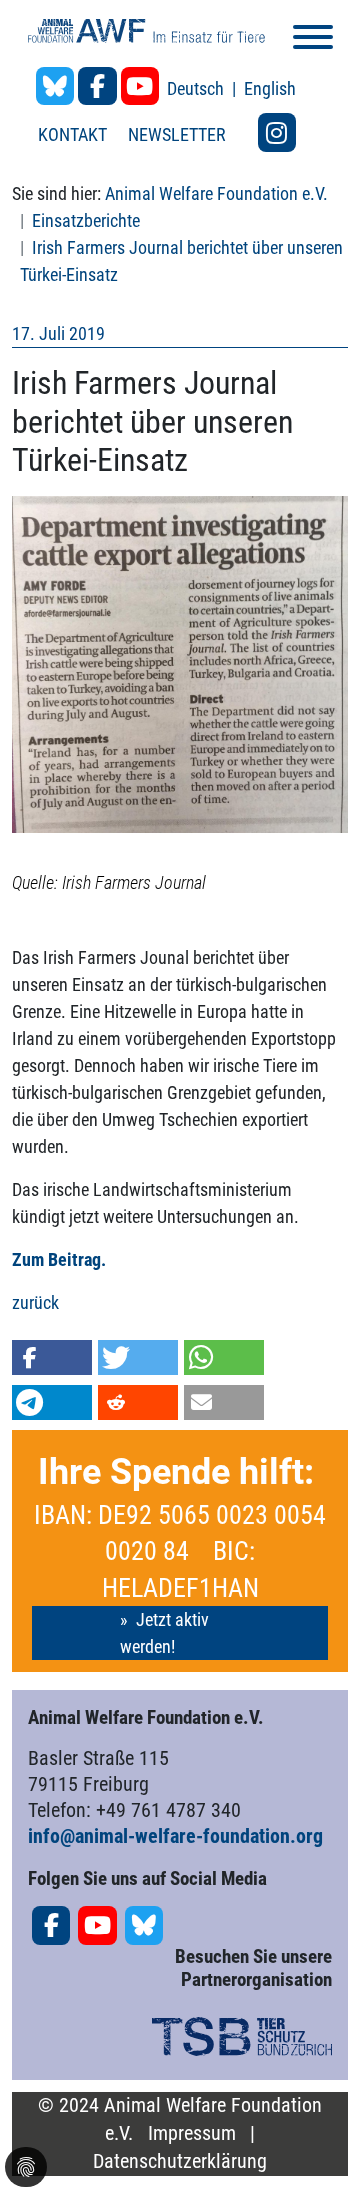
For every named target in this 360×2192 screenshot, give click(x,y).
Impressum (192, 2133)
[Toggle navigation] (313, 40)
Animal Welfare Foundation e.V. (216, 193)
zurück (35, 1302)
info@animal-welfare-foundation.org (175, 1836)
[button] (52, 1357)
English (270, 88)
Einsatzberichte (86, 220)
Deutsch (197, 88)
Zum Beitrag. (61, 1259)
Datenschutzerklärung (180, 2161)
